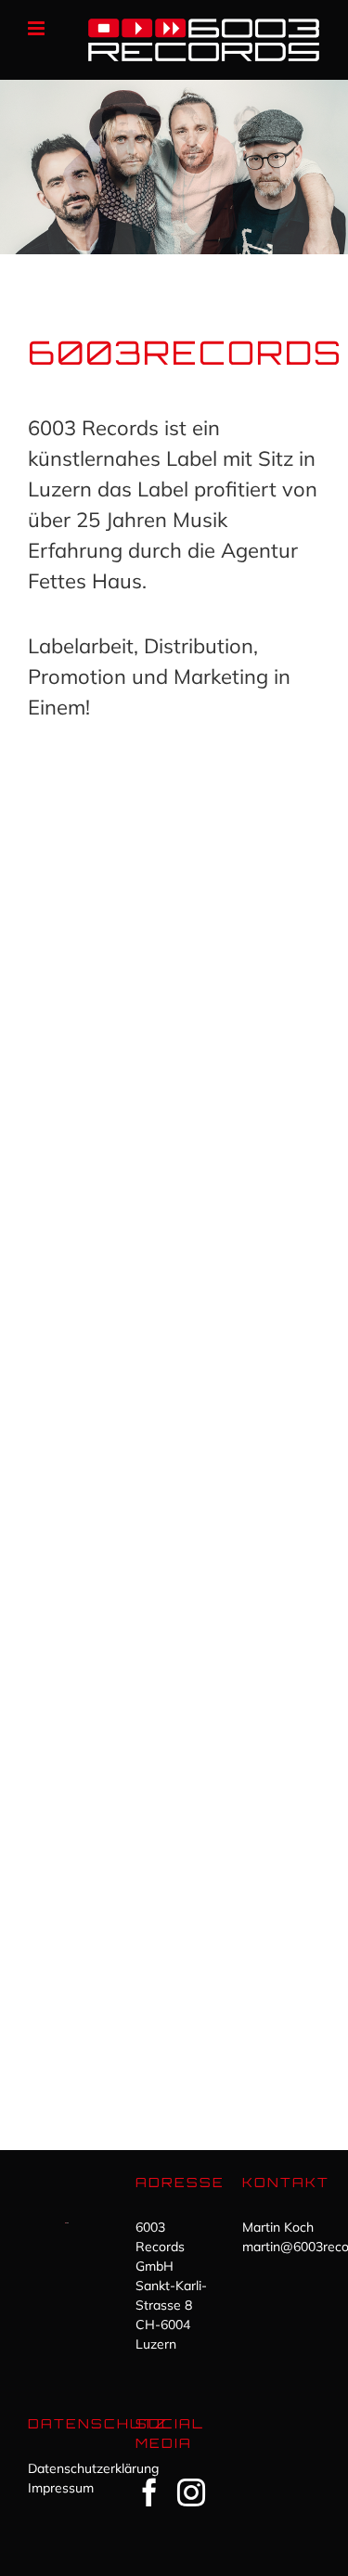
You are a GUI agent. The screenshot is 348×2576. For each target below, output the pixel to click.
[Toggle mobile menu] (38, 28)
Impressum (61, 2488)
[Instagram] (191, 2492)
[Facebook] (149, 2492)
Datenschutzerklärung (93, 2468)
